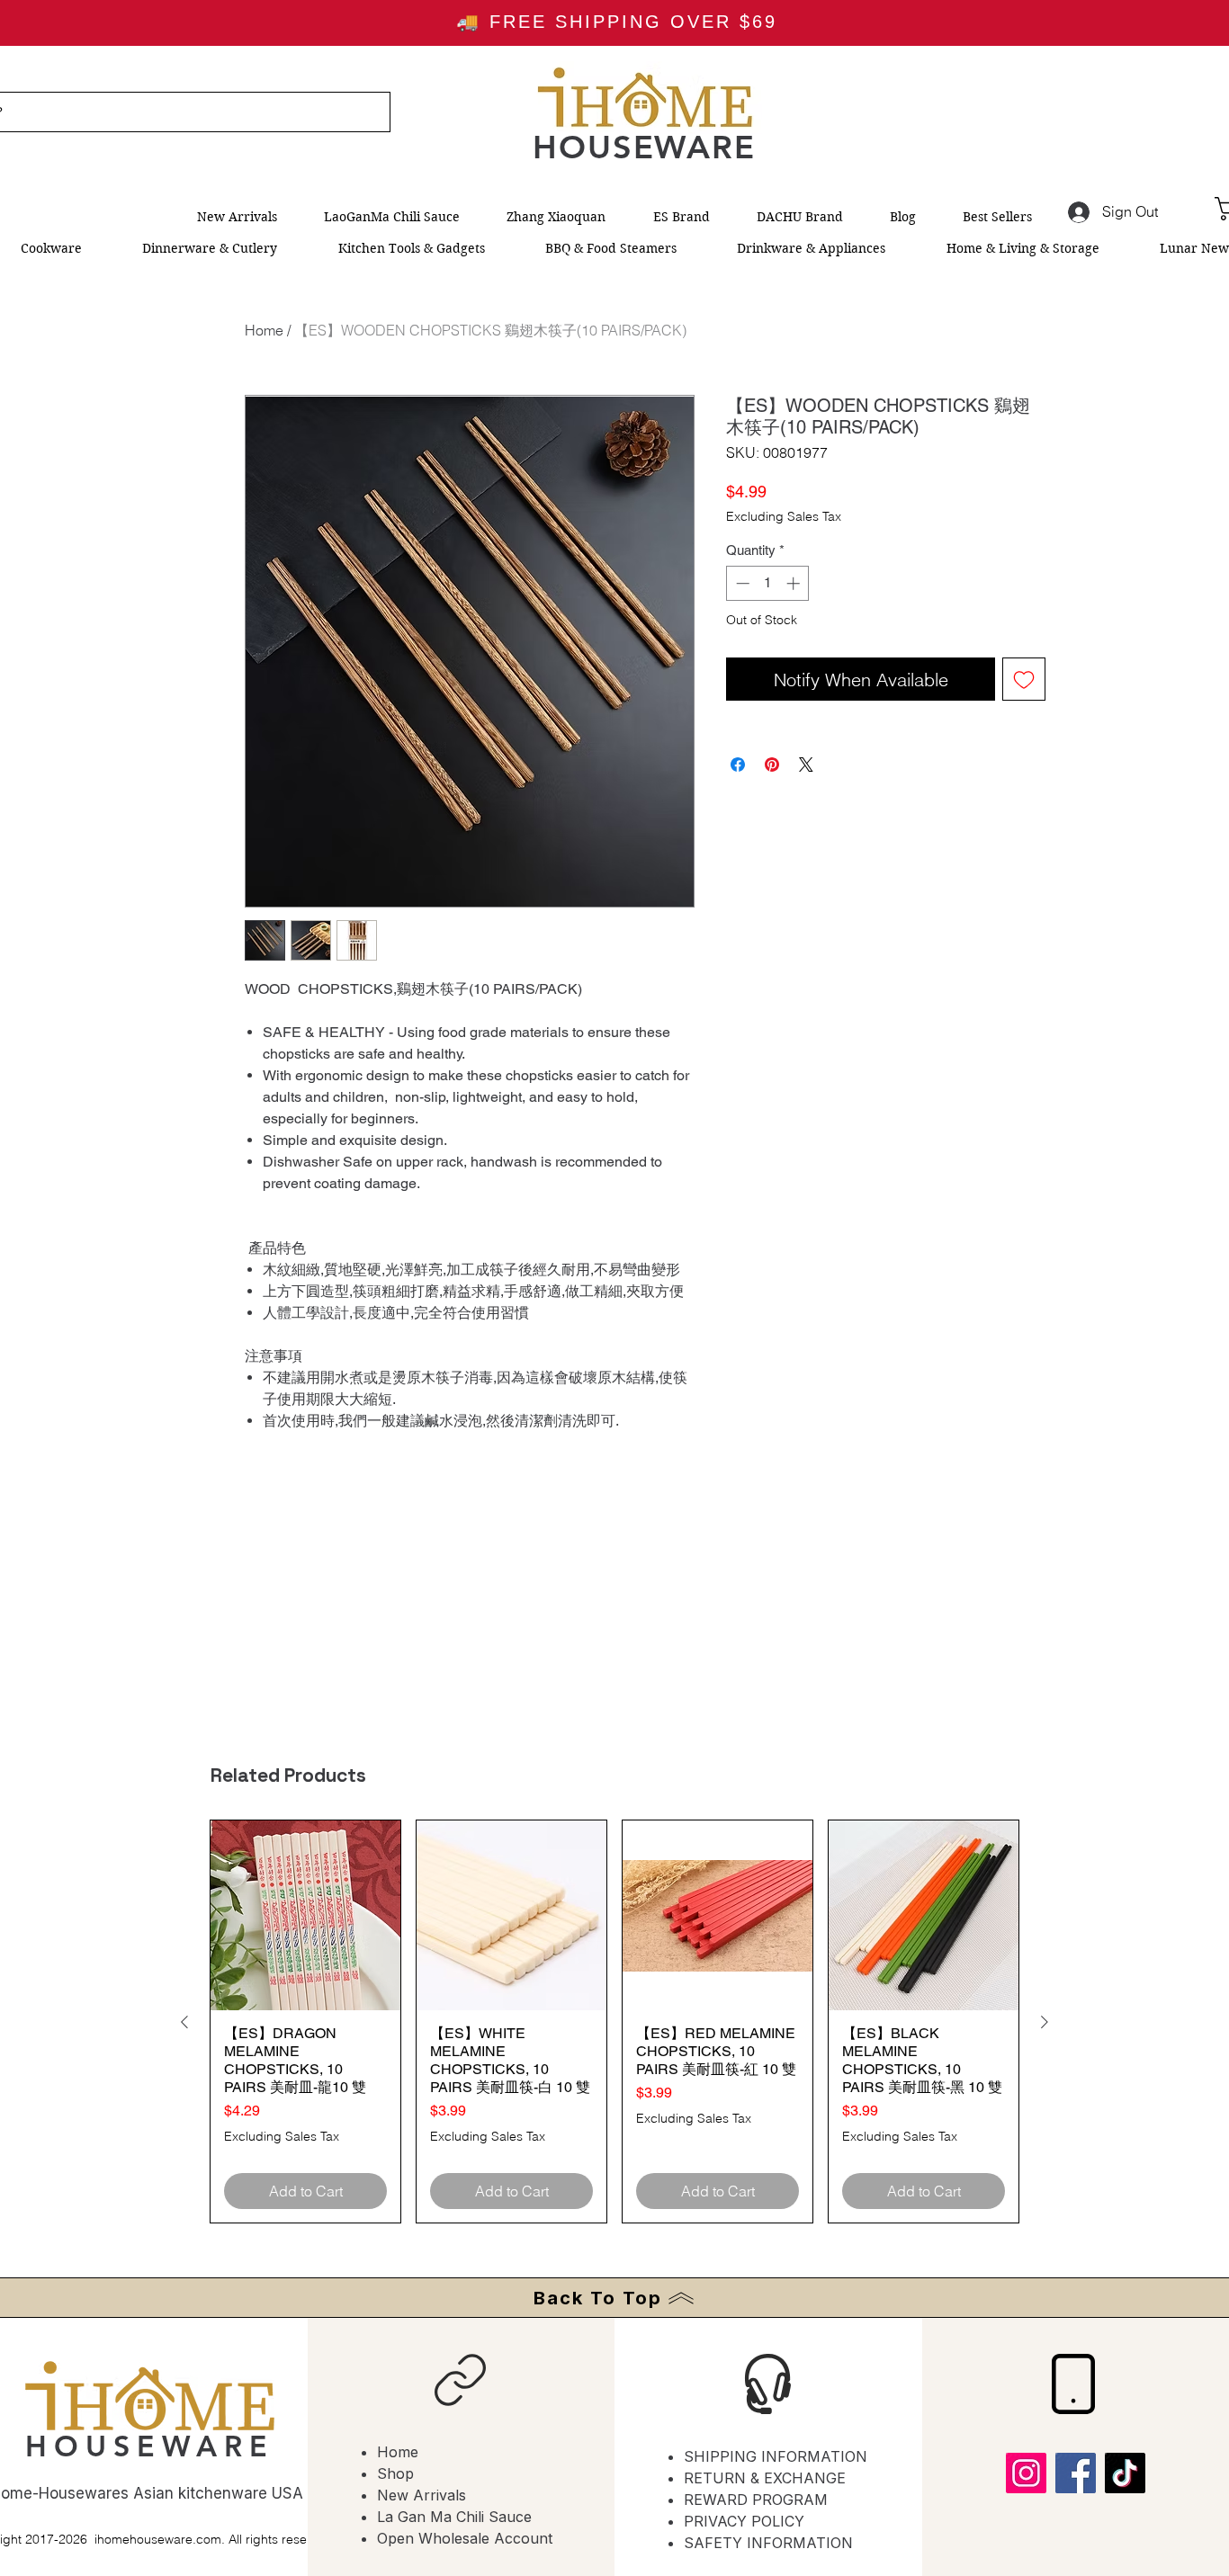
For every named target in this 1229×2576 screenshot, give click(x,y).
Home (264, 330)
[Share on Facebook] (738, 765)
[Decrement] (741, 583)
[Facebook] (1076, 2473)
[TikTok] (1125, 2473)
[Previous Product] (184, 2022)
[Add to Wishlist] (1024, 679)
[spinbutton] (768, 583)
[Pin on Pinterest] (772, 765)
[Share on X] (806, 765)
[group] (614, 2021)
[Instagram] (1026, 2473)
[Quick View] (305, 1915)
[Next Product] (1045, 2022)
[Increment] (795, 583)
